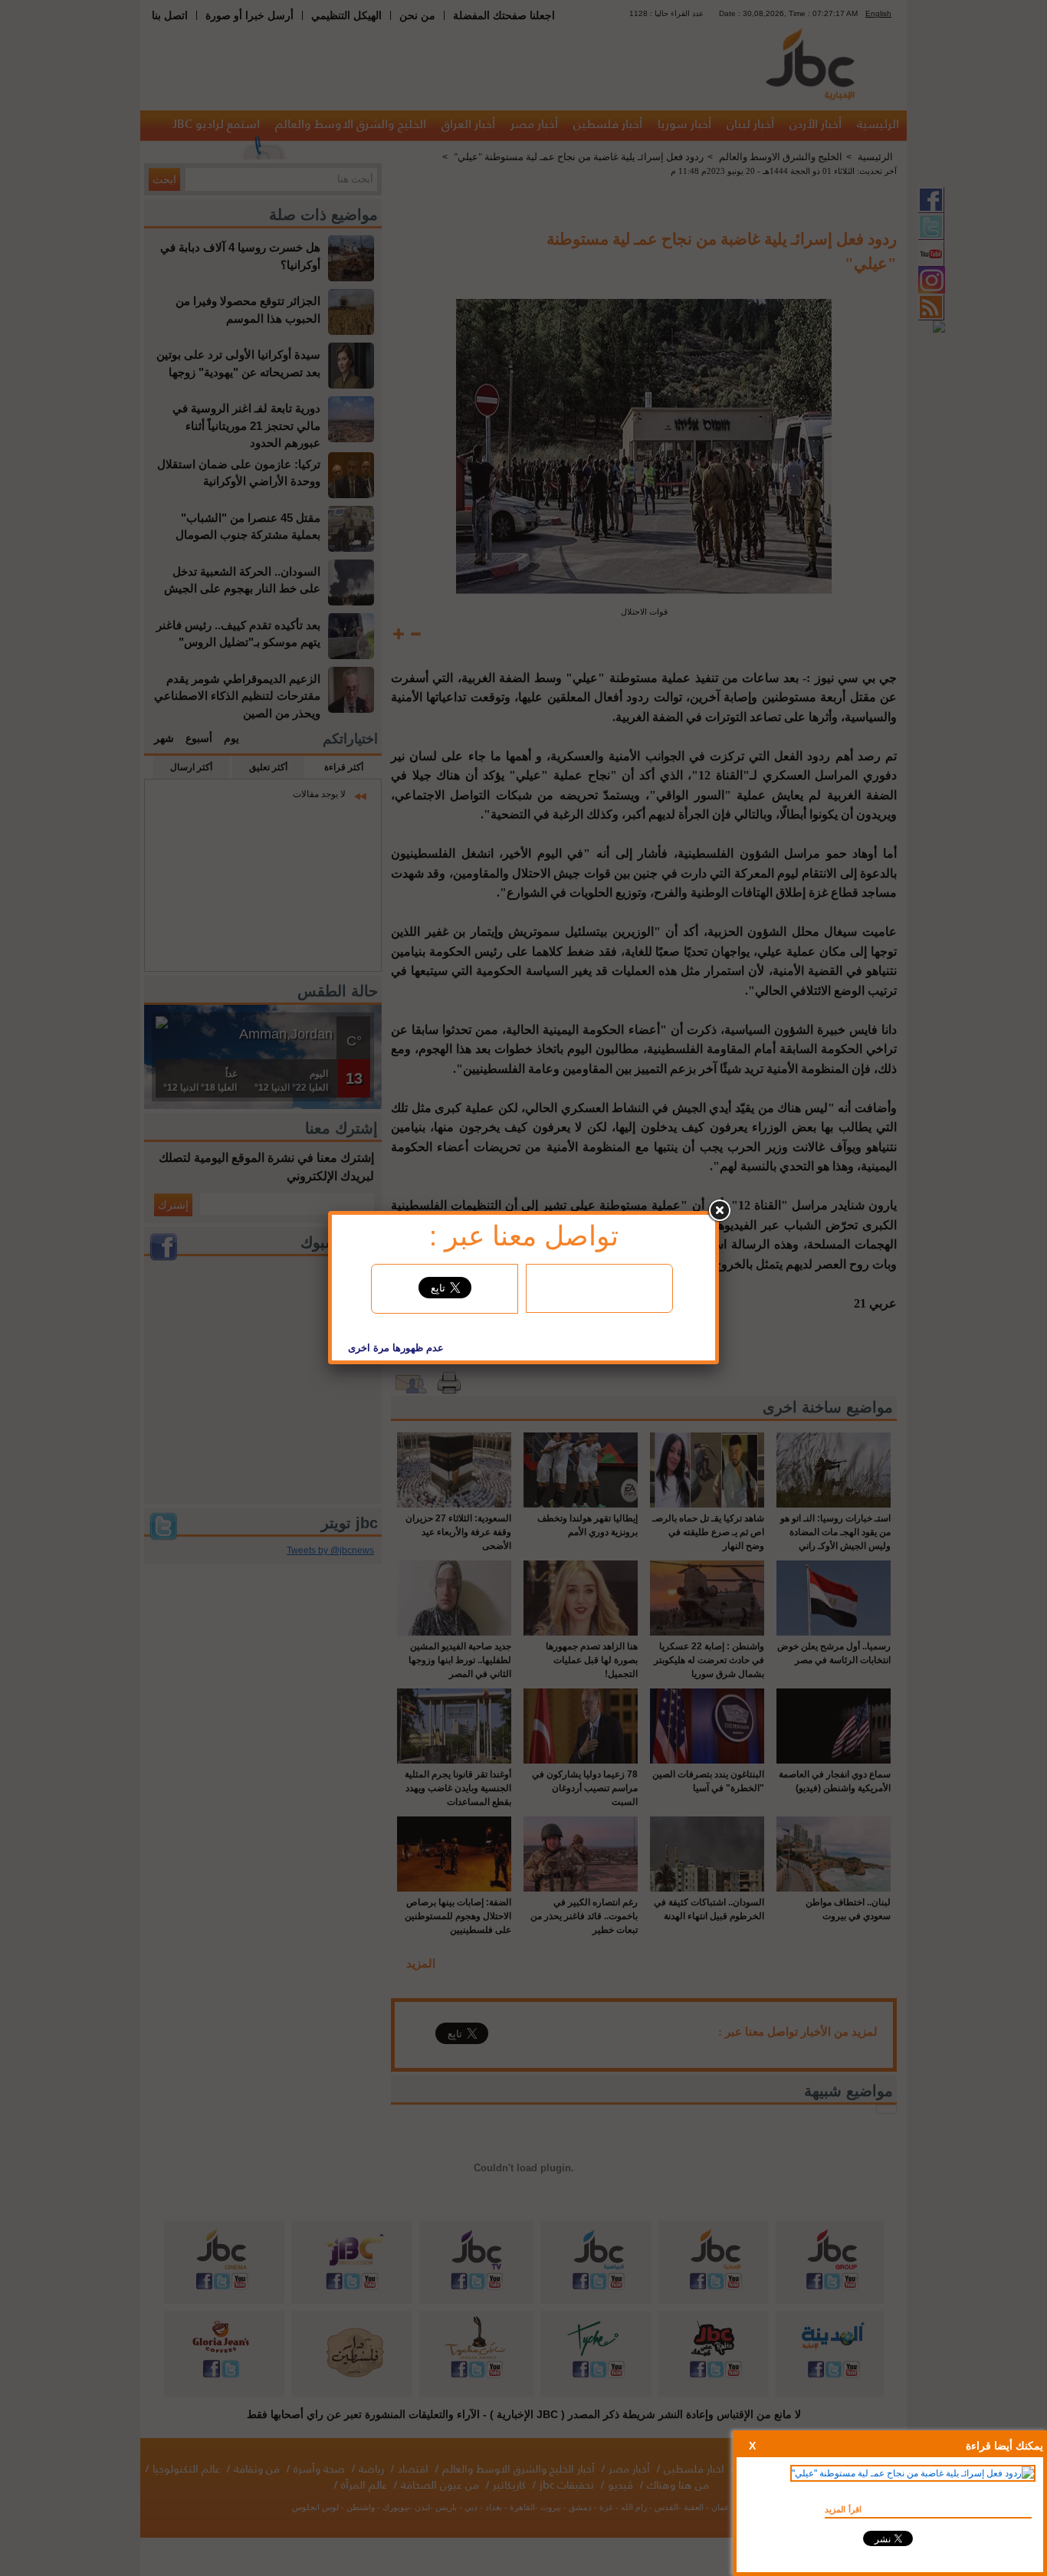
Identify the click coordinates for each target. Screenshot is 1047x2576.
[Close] (719, 1211)
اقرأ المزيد (843, 2509)
